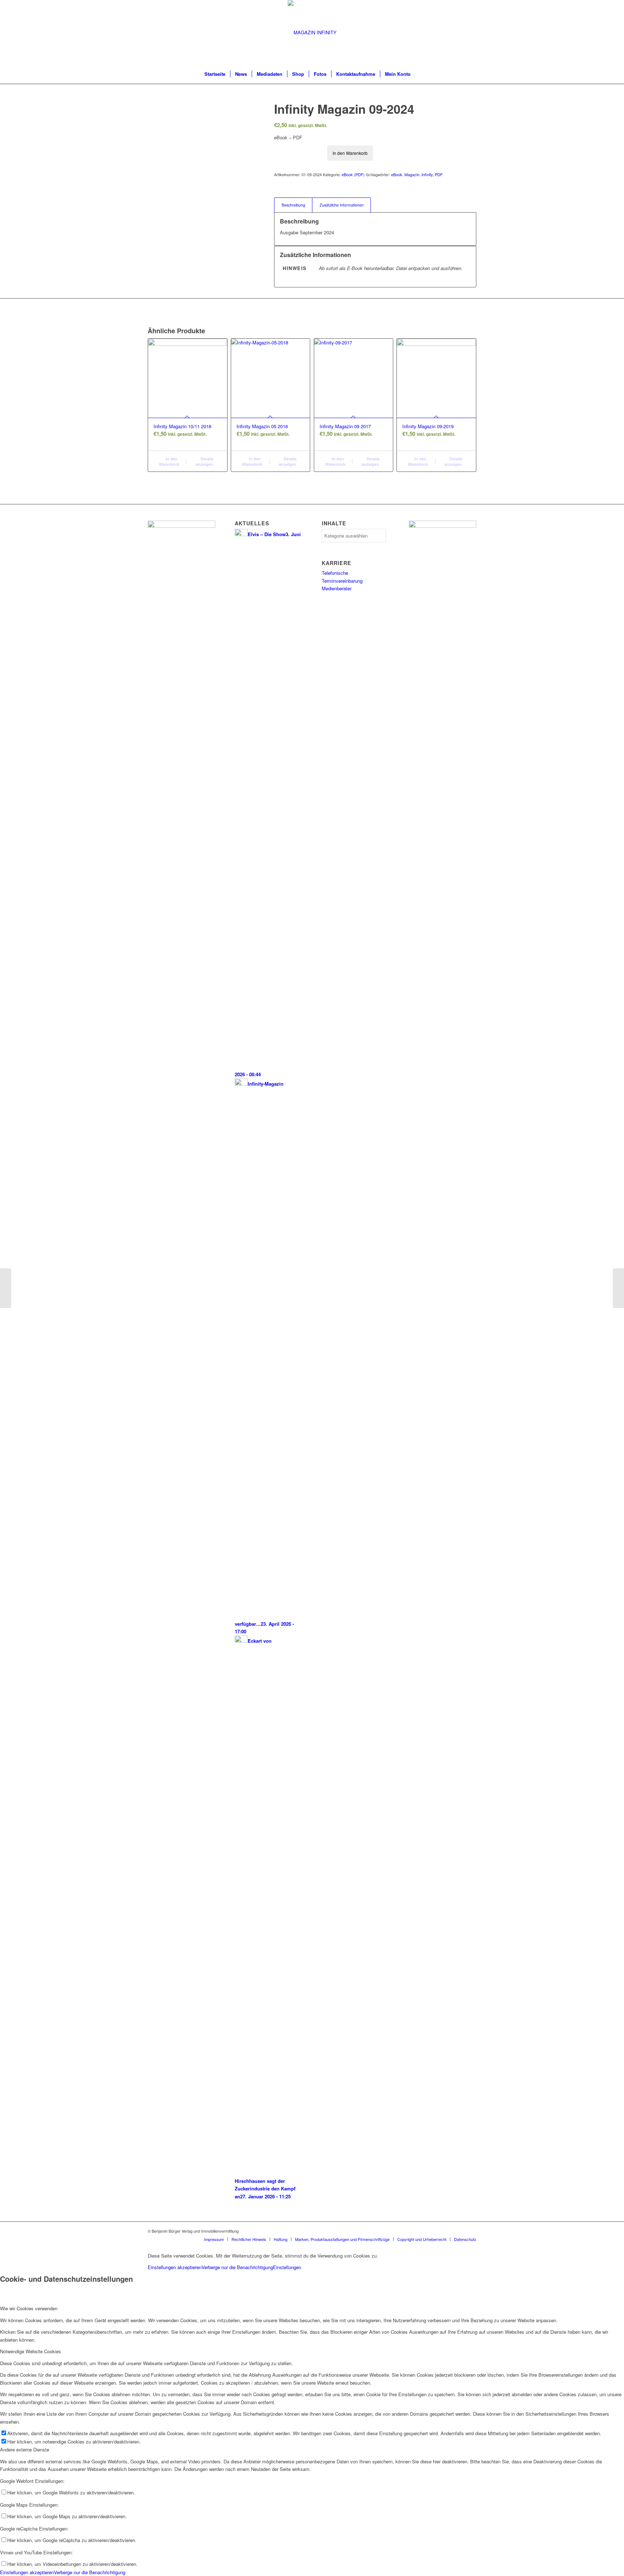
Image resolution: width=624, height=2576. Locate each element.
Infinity (427, 174)
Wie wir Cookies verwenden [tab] (29, 2308)
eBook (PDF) (353, 174)
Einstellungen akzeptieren (175, 2267)
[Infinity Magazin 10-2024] (618, 1288)
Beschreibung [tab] (293, 205)
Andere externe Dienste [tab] (25, 2449)
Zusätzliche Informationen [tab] (342, 205)
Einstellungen (287, 2267)
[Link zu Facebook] (460, 2231)
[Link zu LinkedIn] (471, 2231)
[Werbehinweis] (181, 526)
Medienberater (337, 588)
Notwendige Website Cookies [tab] (31, 2351)
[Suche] (420, 74)
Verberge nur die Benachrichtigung (237, 2267)
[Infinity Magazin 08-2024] (6, 1288)
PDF (439, 174)
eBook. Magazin (405, 174)
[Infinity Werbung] (443, 526)
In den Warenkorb (350, 153)
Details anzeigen (205, 461)
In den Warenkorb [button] (169, 461)
